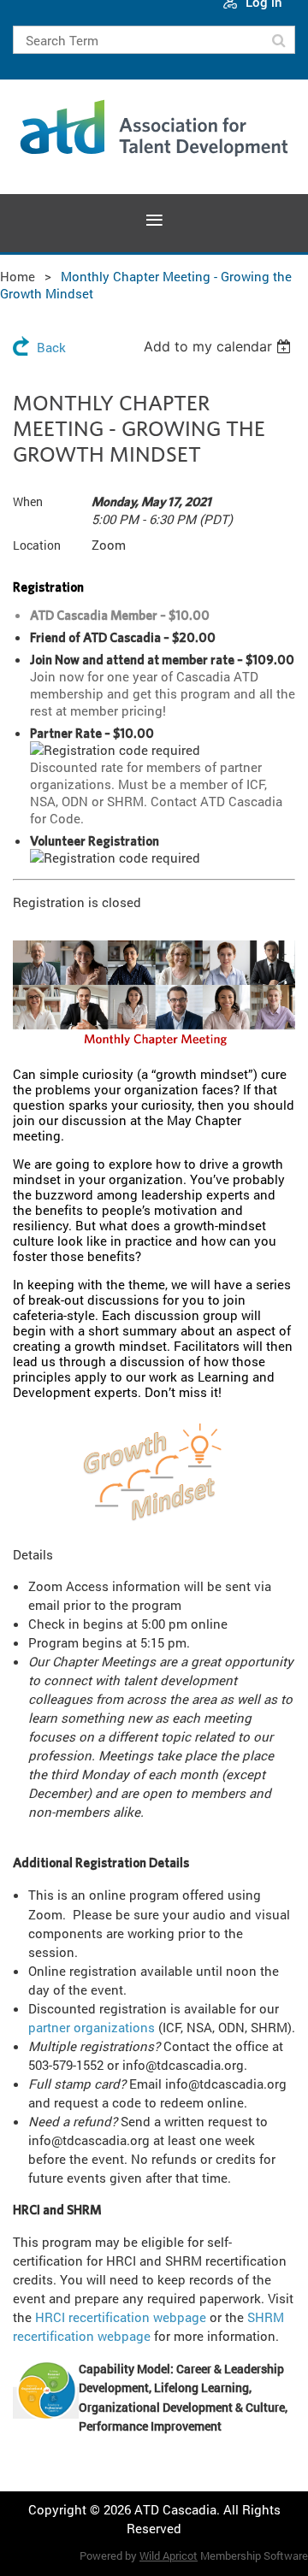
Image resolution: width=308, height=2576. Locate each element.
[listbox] (219, 346)
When (28, 501)
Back (51, 347)
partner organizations (92, 2027)
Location (37, 545)
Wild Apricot (169, 2555)
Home (18, 276)
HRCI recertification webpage (121, 2317)
